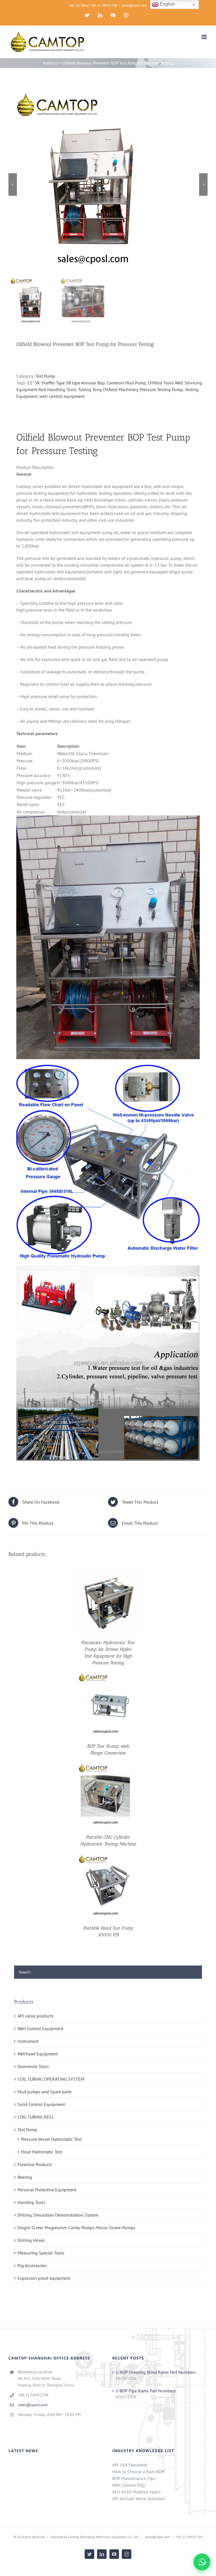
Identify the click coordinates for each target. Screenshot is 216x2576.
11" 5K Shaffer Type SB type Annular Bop (66, 383)
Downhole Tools (33, 2066)
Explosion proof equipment (44, 2278)
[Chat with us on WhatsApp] (202, 2562)
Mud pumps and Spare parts (45, 2092)
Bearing (25, 2177)
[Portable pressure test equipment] (108, 1068)
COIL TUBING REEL (36, 2117)
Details (108, 1602)
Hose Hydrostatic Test (41, 2152)
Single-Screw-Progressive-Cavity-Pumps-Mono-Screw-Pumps (76, 2228)
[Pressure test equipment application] (108, 1269)
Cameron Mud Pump (126, 383)
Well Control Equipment (40, 2028)
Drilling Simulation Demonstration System (58, 2215)
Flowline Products (35, 2164)
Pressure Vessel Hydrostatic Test (51, 2139)
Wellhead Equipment (38, 2054)
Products (51, 63)
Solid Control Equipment (41, 2104)
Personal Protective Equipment (47, 2190)
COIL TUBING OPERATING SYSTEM (51, 2079)
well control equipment (62, 396)
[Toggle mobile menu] (205, 37)
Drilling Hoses (31, 2240)
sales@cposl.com (134, 5)
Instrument (28, 2041)
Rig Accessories (32, 2265)
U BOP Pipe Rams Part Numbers (146, 2391)
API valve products (35, 2016)
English (167, 4)
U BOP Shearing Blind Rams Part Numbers (156, 2372)
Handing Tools (31, 2202)
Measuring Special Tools (41, 2253)
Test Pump (45, 376)
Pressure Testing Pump (161, 389)
